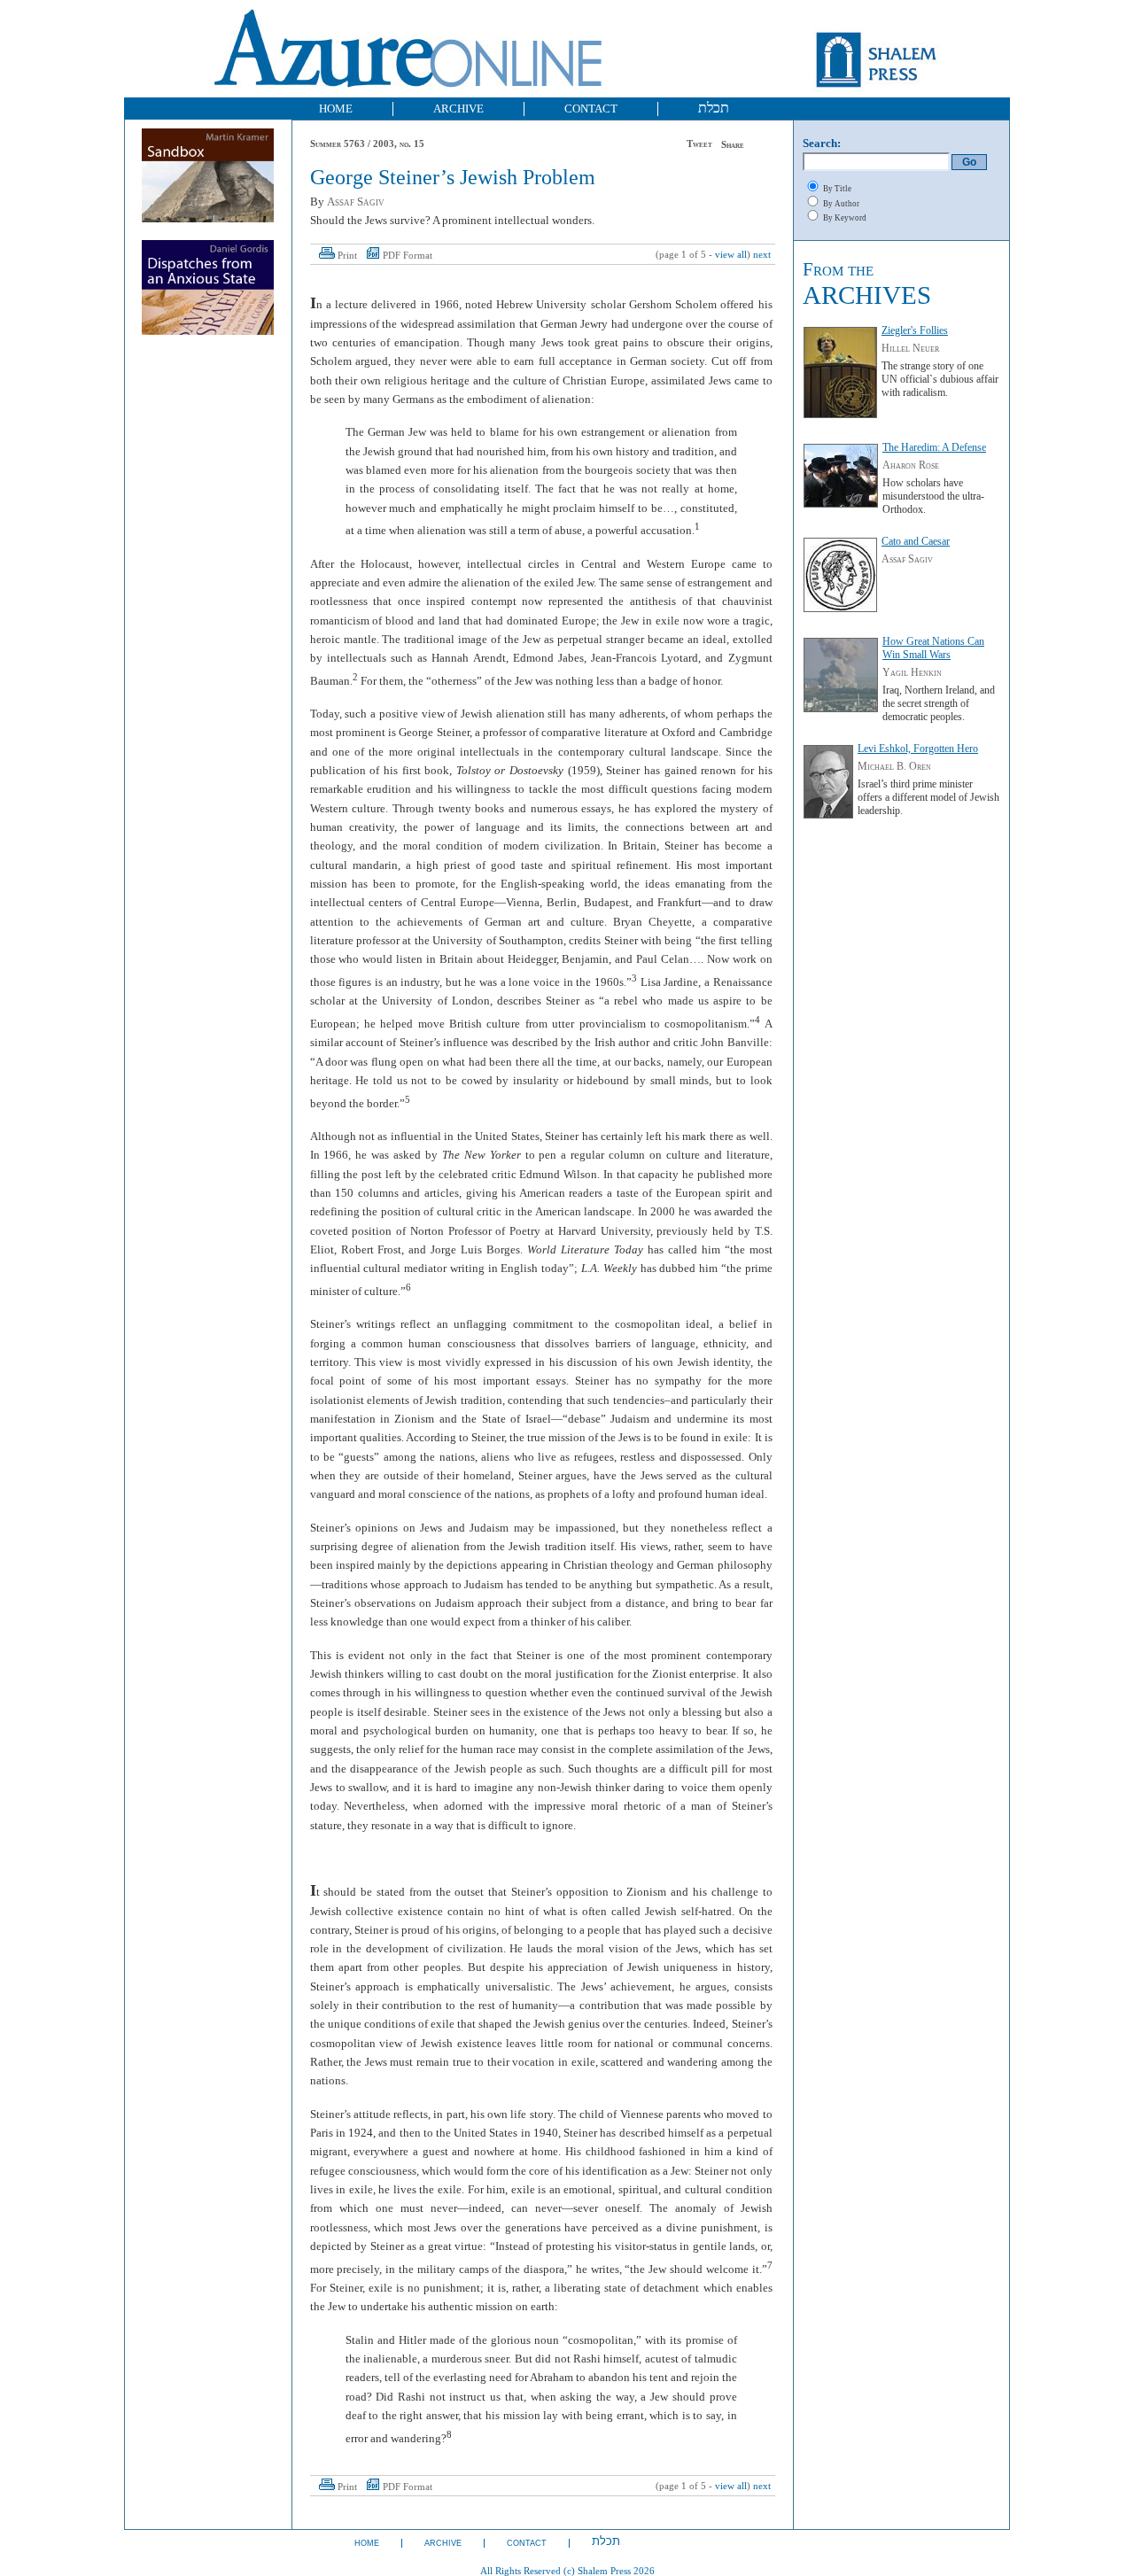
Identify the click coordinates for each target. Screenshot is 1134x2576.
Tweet (699, 144)
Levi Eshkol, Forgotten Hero (918, 749)
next (762, 255)
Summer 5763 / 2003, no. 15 (367, 144)
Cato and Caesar (916, 541)
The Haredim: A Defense (934, 447)
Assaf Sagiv (356, 202)
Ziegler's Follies (915, 330)
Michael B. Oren (894, 766)
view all (731, 255)
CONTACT (591, 109)
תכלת (714, 108)
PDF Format (408, 256)
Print (347, 256)
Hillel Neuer (910, 348)
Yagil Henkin (912, 672)
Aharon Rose (911, 465)
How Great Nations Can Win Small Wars (933, 648)
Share (733, 145)
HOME (336, 109)
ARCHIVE (458, 109)
